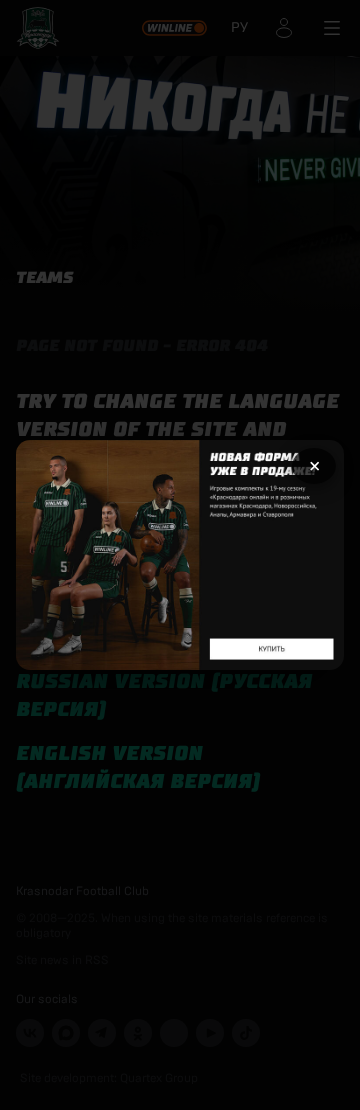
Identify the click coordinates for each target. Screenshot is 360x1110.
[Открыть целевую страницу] (180, 555)
